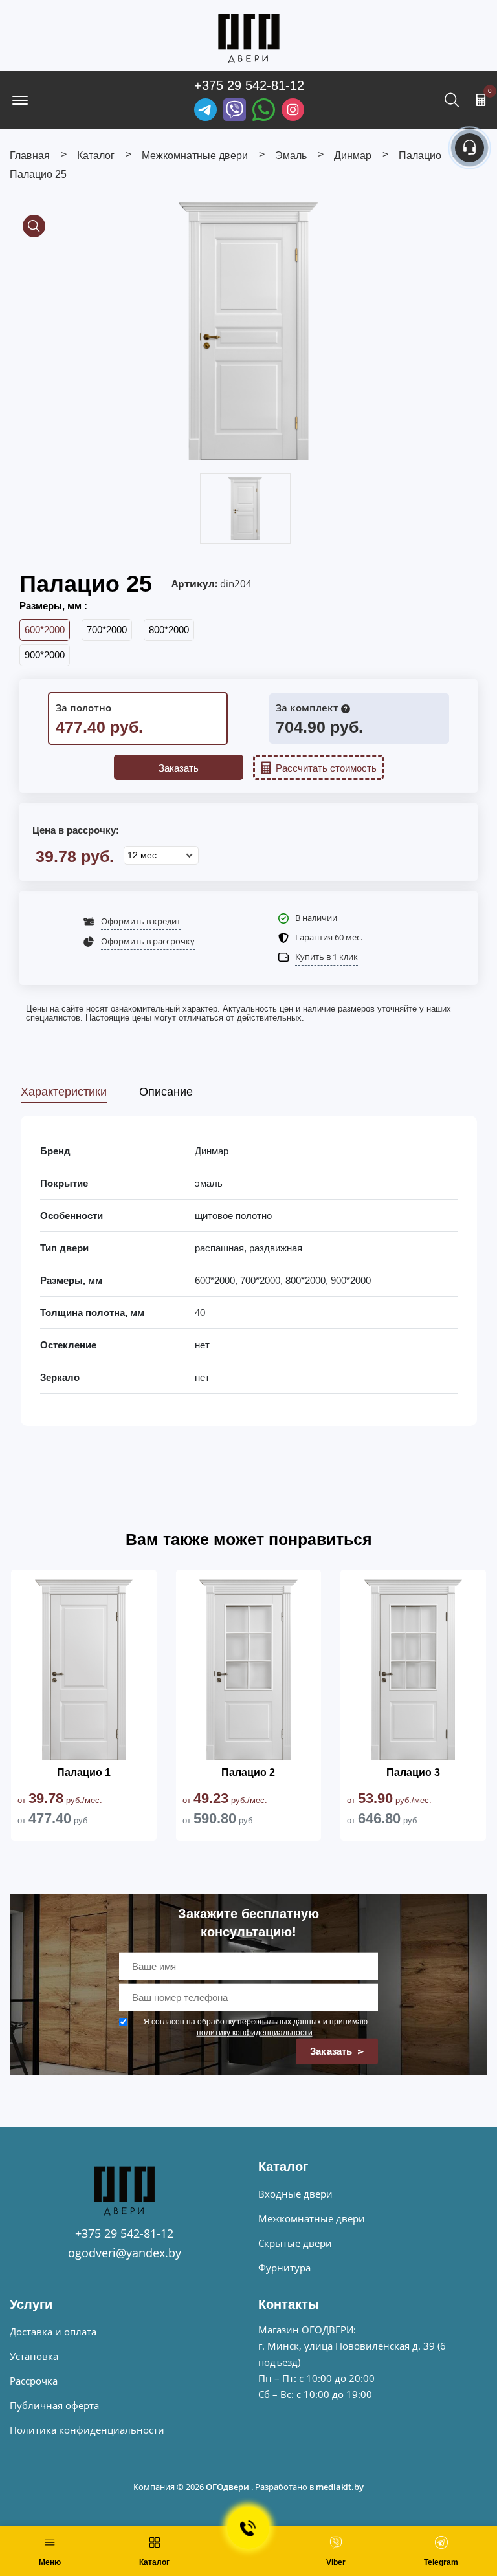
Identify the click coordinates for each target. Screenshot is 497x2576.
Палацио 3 (413, 1772)
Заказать (179, 768)
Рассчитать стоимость (326, 768)
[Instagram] (293, 110)
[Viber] (235, 110)
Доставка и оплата (53, 2332)
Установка (34, 2356)
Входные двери (295, 2194)
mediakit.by (340, 2487)
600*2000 (45, 630)
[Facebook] (264, 110)
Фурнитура (284, 2268)
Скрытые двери (295, 2243)
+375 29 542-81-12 (249, 85)
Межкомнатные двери (312, 2218)
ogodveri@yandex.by (125, 2253)
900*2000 (45, 655)
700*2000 (107, 630)
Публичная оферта (54, 2405)
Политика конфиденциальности (87, 2430)
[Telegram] (205, 110)
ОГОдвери (227, 2487)
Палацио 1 (84, 1772)
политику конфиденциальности (255, 2033)
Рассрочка (34, 2381)
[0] (481, 100)
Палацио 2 (248, 1772)
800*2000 (169, 630)
